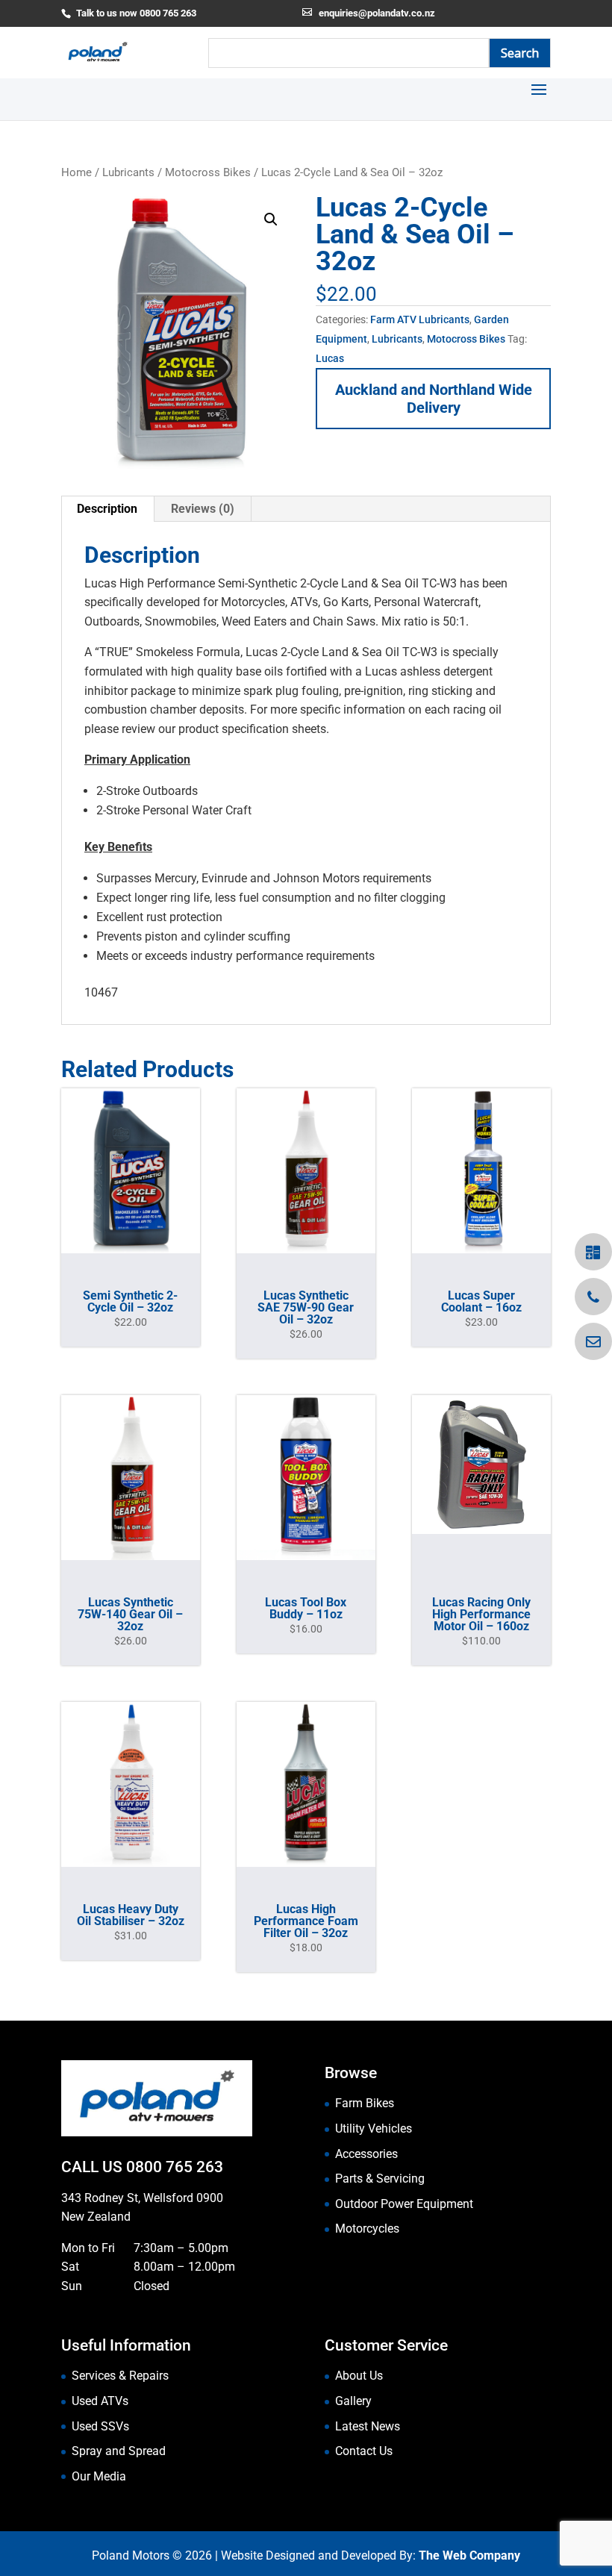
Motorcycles (367, 2229)
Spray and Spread (119, 2451)
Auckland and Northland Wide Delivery (434, 399)
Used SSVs (100, 2426)
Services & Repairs (120, 2376)
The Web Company (469, 2555)
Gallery (353, 2401)
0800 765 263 (175, 2167)
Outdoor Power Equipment (404, 2204)
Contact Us (364, 2451)
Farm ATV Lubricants (420, 319)
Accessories (366, 2154)
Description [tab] (107, 509)
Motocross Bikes (208, 172)
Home (76, 172)
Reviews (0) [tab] (203, 509)
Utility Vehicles (374, 2129)
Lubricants (128, 172)
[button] (271, 219)
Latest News (368, 2426)
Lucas (330, 358)
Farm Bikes (365, 2103)
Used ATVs (100, 2401)
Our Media (99, 2476)
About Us (359, 2376)
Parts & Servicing (380, 2179)
